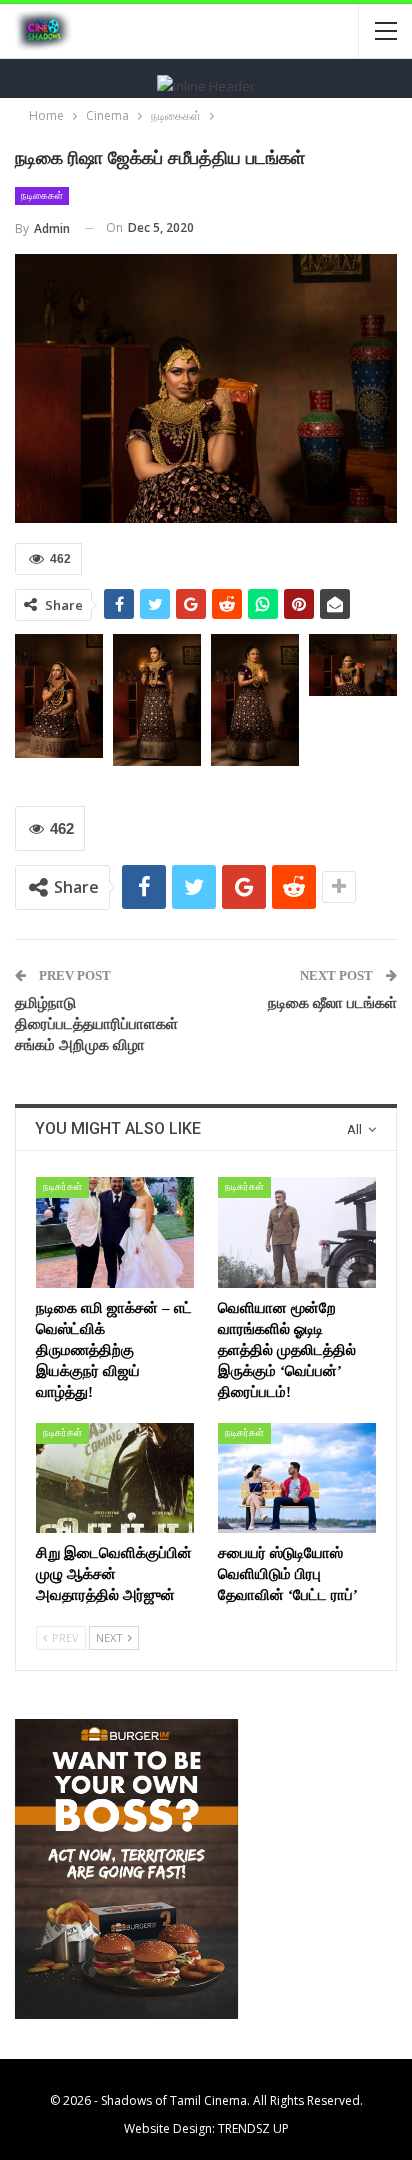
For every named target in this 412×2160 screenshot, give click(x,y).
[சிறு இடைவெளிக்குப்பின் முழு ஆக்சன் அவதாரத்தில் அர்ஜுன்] (115, 1478)
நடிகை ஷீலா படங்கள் (332, 1003)
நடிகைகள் (42, 195)
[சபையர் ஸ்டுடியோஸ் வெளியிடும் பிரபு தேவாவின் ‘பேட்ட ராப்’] (297, 1478)
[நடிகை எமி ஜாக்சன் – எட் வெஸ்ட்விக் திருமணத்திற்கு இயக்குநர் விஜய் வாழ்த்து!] (115, 1232)
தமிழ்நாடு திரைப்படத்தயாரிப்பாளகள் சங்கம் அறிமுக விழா (96, 1024)
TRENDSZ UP (253, 2128)
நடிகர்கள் (62, 1186)
